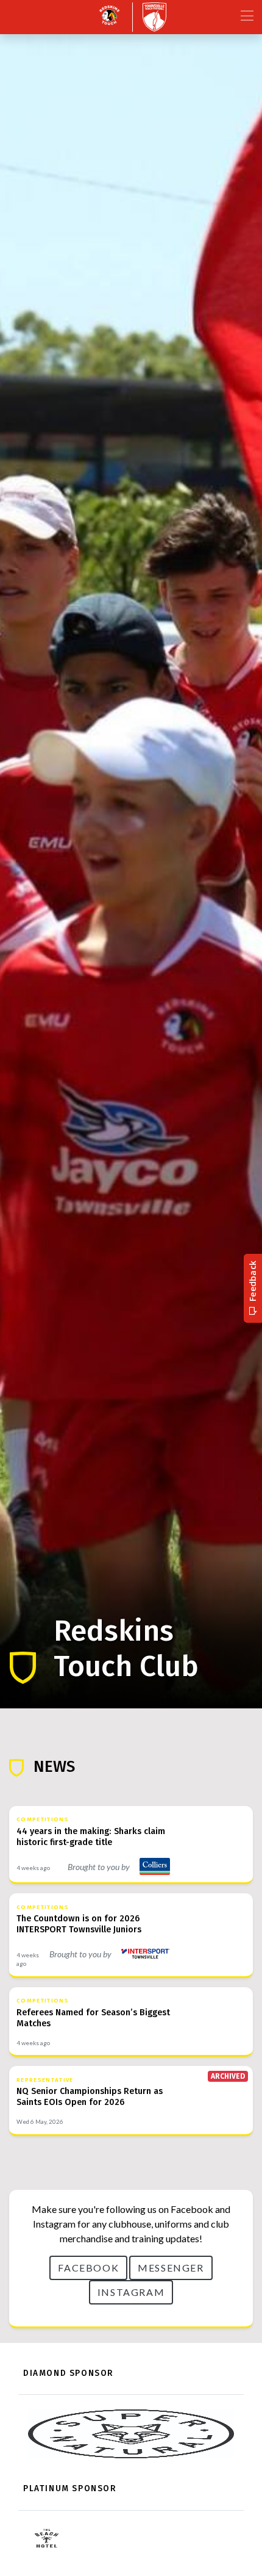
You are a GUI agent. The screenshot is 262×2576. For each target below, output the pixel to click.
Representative (45, 2080)
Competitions (43, 1819)
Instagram (131, 2292)
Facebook (88, 2268)
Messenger (171, 2268)
